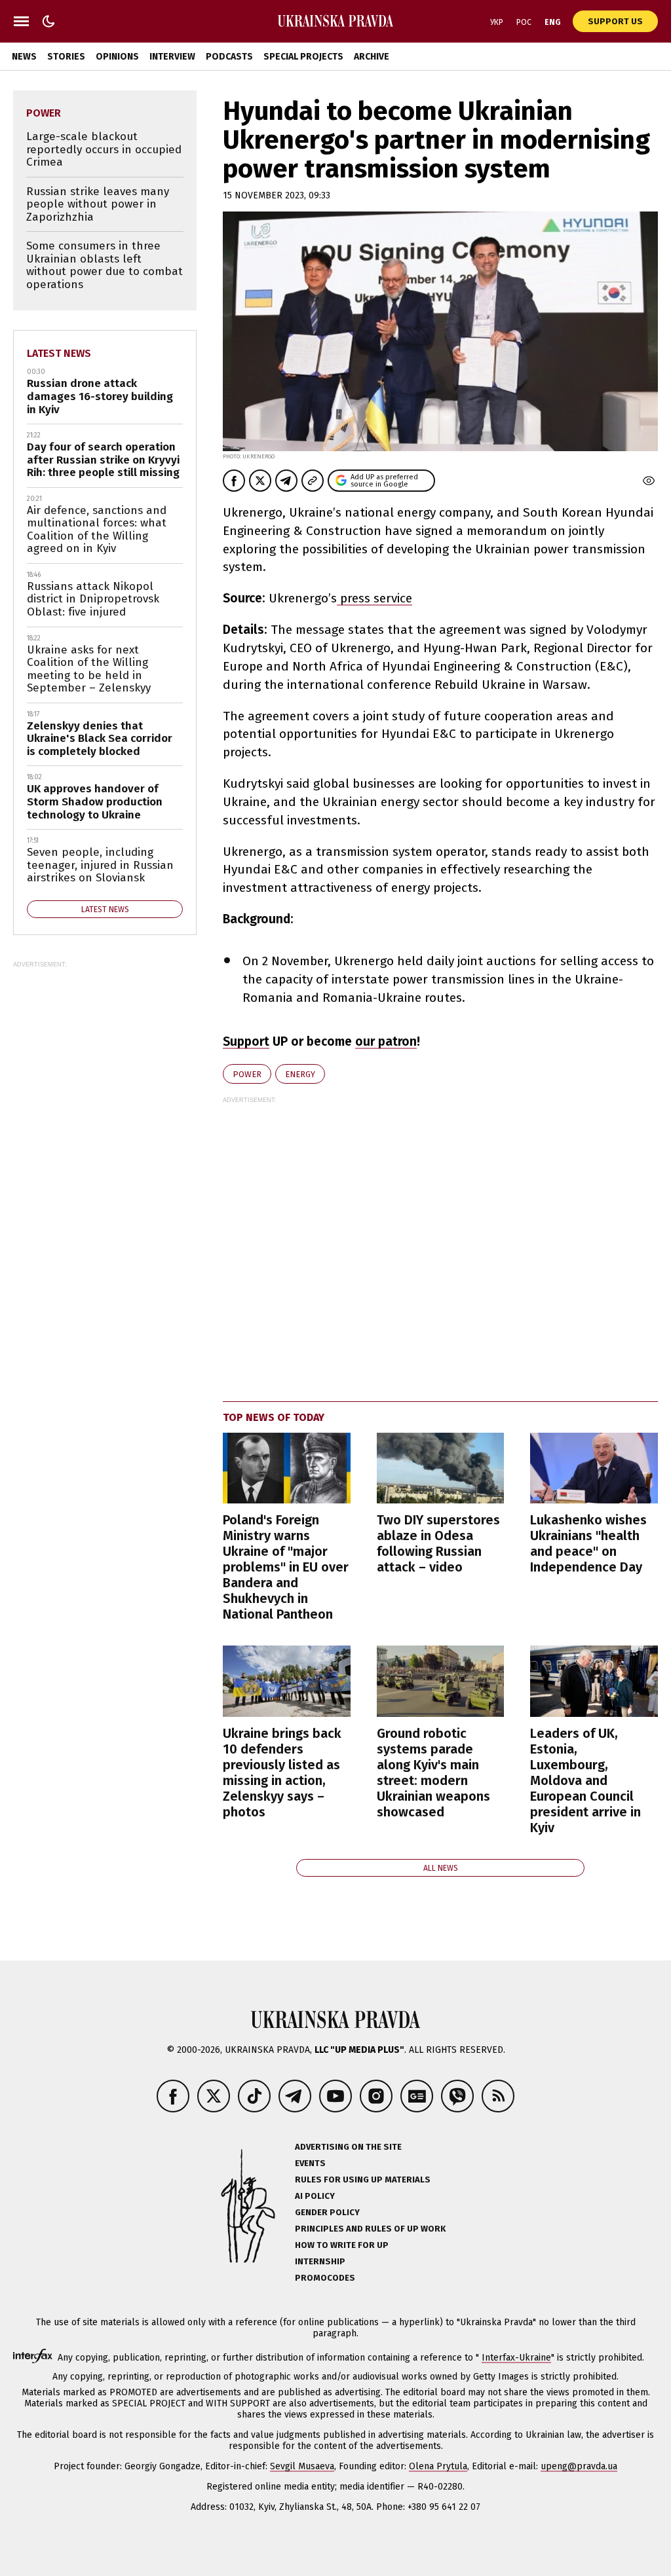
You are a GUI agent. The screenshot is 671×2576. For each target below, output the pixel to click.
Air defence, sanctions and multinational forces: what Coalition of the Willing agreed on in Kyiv (97, 530)
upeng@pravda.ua (579, 2466)
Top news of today (274, 1417)
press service (374, 598)
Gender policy (327, 2212)
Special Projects (303, 57)
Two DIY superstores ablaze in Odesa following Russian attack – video (438, 1543)
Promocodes (325, 2278)
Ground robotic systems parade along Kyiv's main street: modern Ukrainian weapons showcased (433, 1773)
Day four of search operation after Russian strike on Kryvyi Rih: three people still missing (103, 460)
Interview (172, 57)
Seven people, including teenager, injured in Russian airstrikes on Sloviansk (100, 865)
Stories (66, 57)
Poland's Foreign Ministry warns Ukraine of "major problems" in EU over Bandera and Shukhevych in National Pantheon (286, 1567)
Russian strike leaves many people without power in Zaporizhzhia (98, 204)
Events (310, 2163)
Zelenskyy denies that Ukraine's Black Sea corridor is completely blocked (100, 739)
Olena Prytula (438, 2466)
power (247, 1074)
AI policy (315, 2196)
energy (300, 1074)
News (24, 57)
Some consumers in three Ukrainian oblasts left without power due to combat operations (105, 265)
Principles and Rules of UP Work (370, 2229)
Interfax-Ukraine (516, 2358)
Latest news (59, 353)
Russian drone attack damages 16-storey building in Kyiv (100, 396)
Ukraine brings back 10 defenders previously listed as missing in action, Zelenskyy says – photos (282, 1773)
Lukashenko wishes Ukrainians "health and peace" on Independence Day (588, 1543)
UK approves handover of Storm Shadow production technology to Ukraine (95, 801)
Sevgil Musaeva (302, 2466)
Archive (372, 57)
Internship (320, 2261)
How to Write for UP (342, 2245)
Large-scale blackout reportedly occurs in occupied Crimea (104, 149)
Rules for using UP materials (363, 2180)
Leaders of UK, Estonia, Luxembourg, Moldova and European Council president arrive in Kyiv (585, 1780)
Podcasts (229, 57)
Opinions (117, 57)
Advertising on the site (348, 2147)
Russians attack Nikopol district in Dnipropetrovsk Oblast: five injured (93, 599)
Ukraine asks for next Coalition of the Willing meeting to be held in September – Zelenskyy (89, 669)
